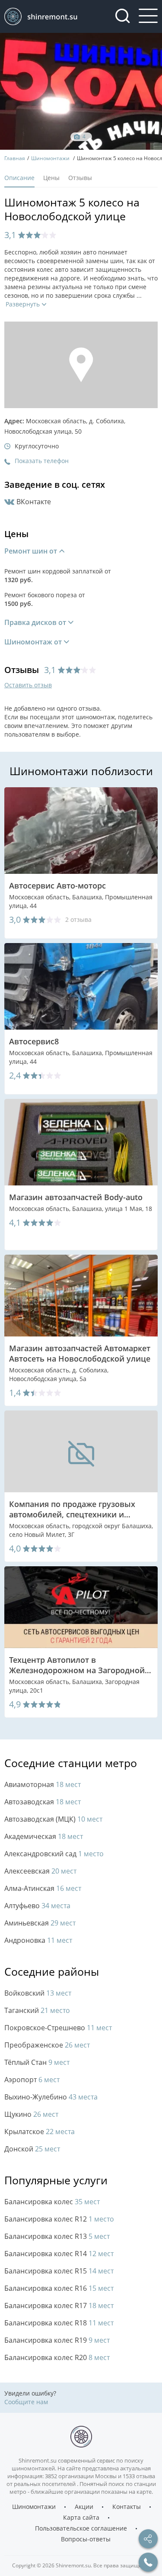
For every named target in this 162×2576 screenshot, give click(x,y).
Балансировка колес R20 (57, 2358)
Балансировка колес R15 (59, 2271)
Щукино (31, 2114)
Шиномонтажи (34, 2507)
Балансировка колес (52, 2202)
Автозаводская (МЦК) (53, 1819)
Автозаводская (43, 1802)
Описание (19, 178)
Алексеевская (40, 1871)
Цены (51, 178)
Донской (32, 2149)
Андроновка (38, 1940)
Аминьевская (40, 1923)
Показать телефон (42, 461)
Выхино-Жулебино (51, 2097)
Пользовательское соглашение (81, 2528)
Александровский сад (54, 1854)
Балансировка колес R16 (59, 2288)
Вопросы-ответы (86, 2539)
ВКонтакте (34, 502)
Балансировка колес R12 (59, 2219)
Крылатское (40, 2132)
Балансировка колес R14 (59, 2254)
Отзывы (80, 178)
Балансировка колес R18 (59, 2323)
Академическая (44, 1837)
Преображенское (47, 2045)
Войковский (38, 1993)
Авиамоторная (43, 1785)
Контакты (127, 2507)
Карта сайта (81, 2518)
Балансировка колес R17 (59, 2306)
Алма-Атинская (43, 1889)
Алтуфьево (37, 1906)
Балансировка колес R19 (57, 2340)
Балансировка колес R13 (57, 2236)
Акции (84, 2507)
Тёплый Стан (37, 2062)
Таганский (37, 2011)
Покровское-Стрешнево (58, 2028)
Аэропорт (32, 2080)
